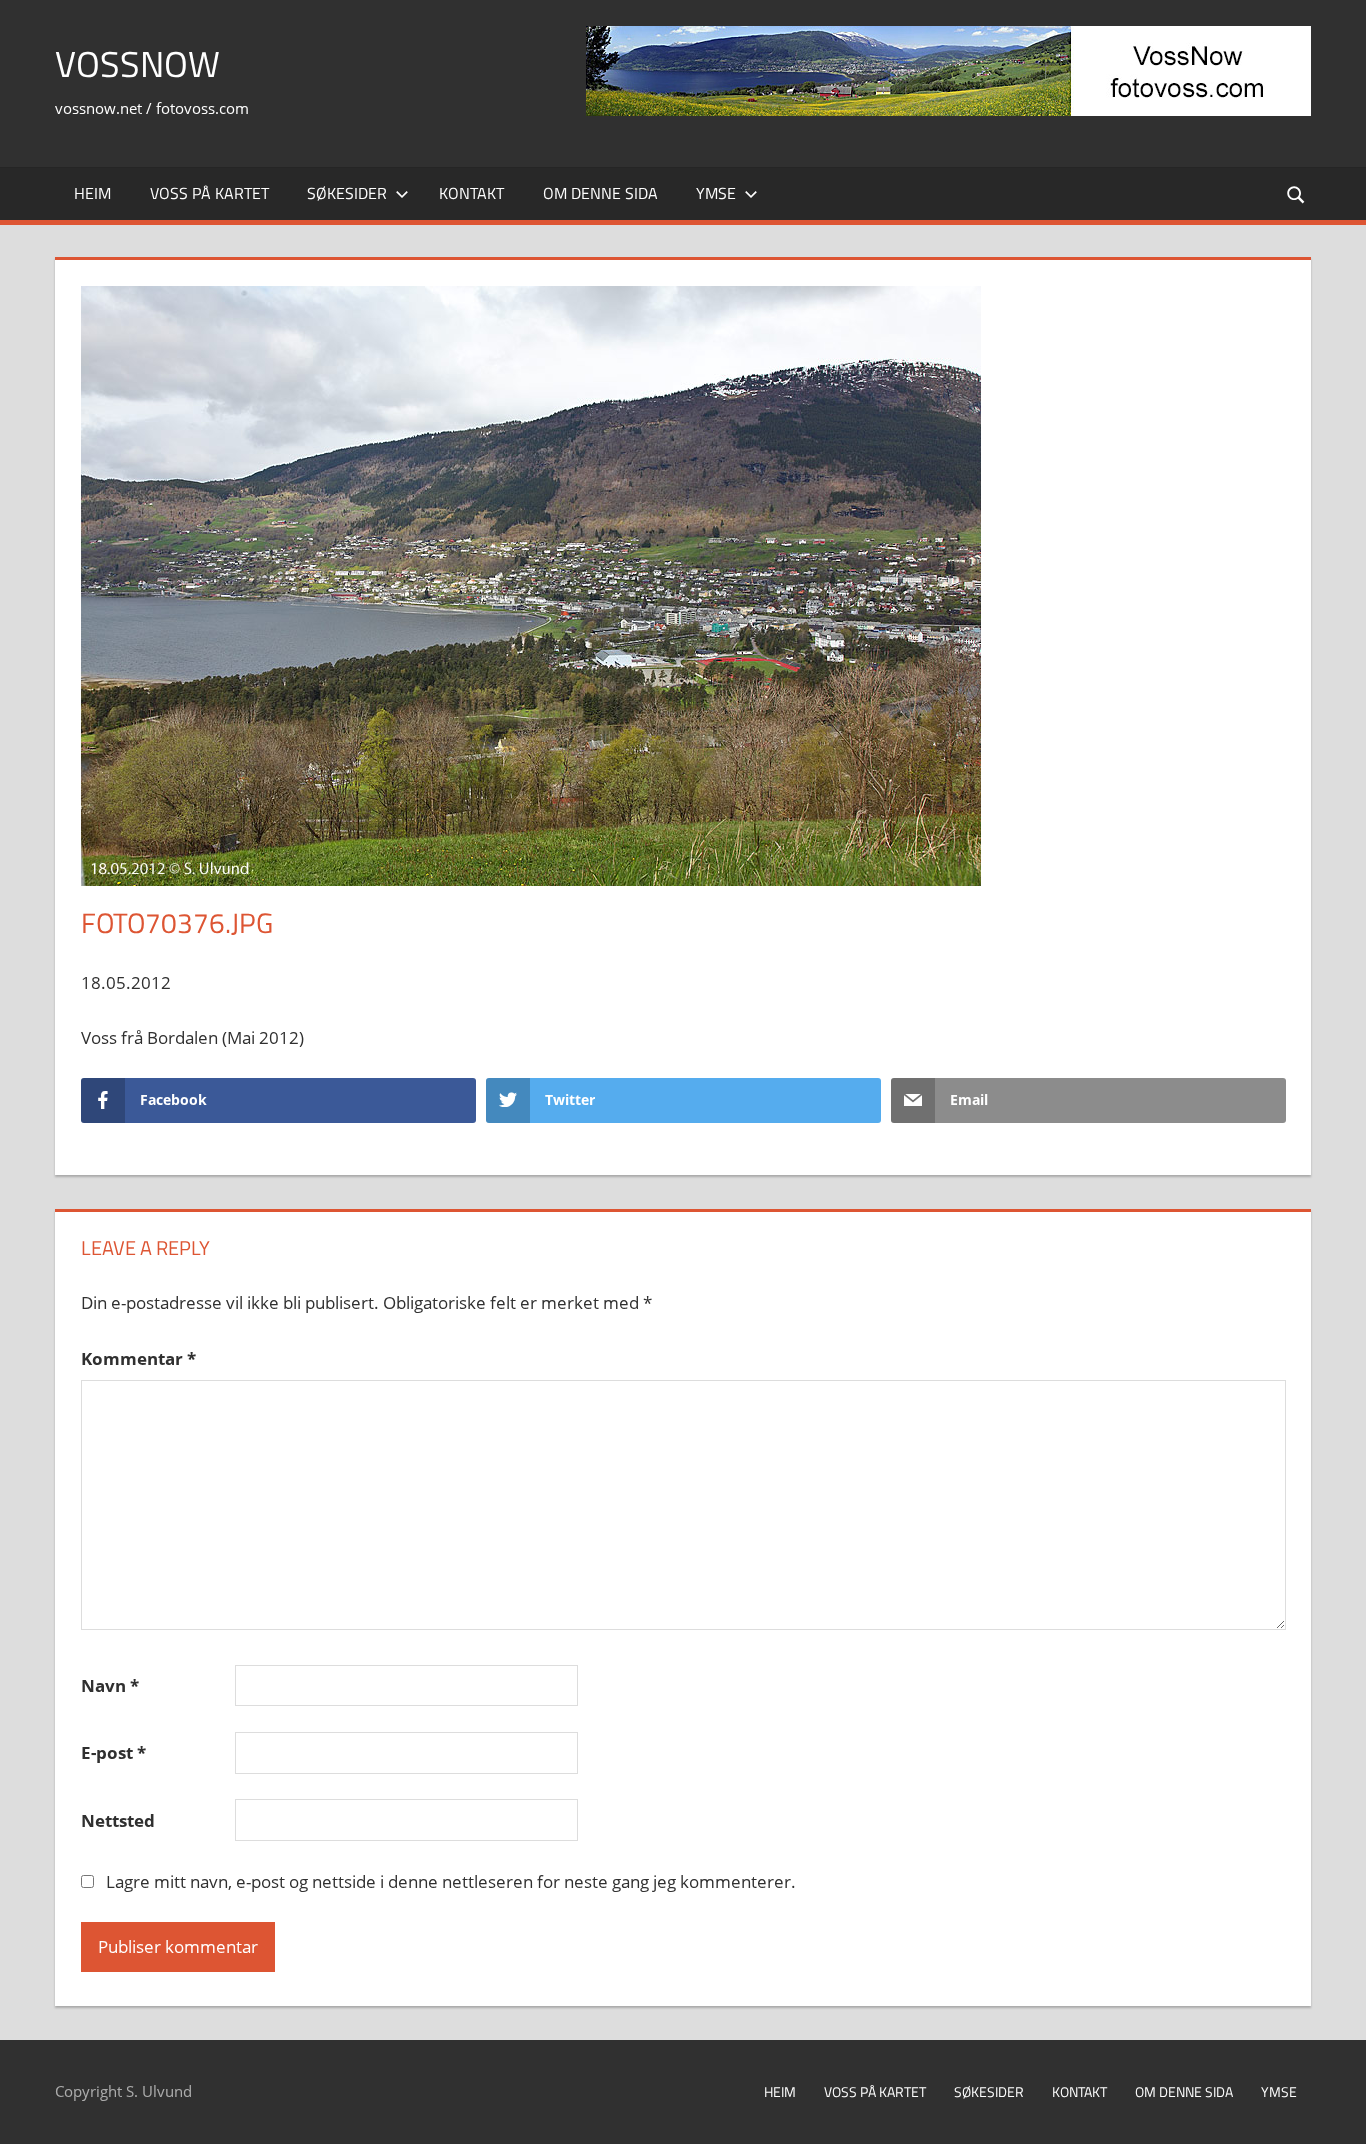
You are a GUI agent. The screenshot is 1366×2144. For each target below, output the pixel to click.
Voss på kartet (209, 193)
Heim (92, 193)
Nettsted (118, 1820)
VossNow (137, 63)
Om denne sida (600, 193)
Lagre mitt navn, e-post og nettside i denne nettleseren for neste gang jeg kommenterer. (451, 1881)
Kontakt (471, 193)
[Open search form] (1297, 193)
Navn (110, 1685)
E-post (113, 1752)
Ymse (716, 193)
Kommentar (138, 1358)
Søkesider (347, 193)
